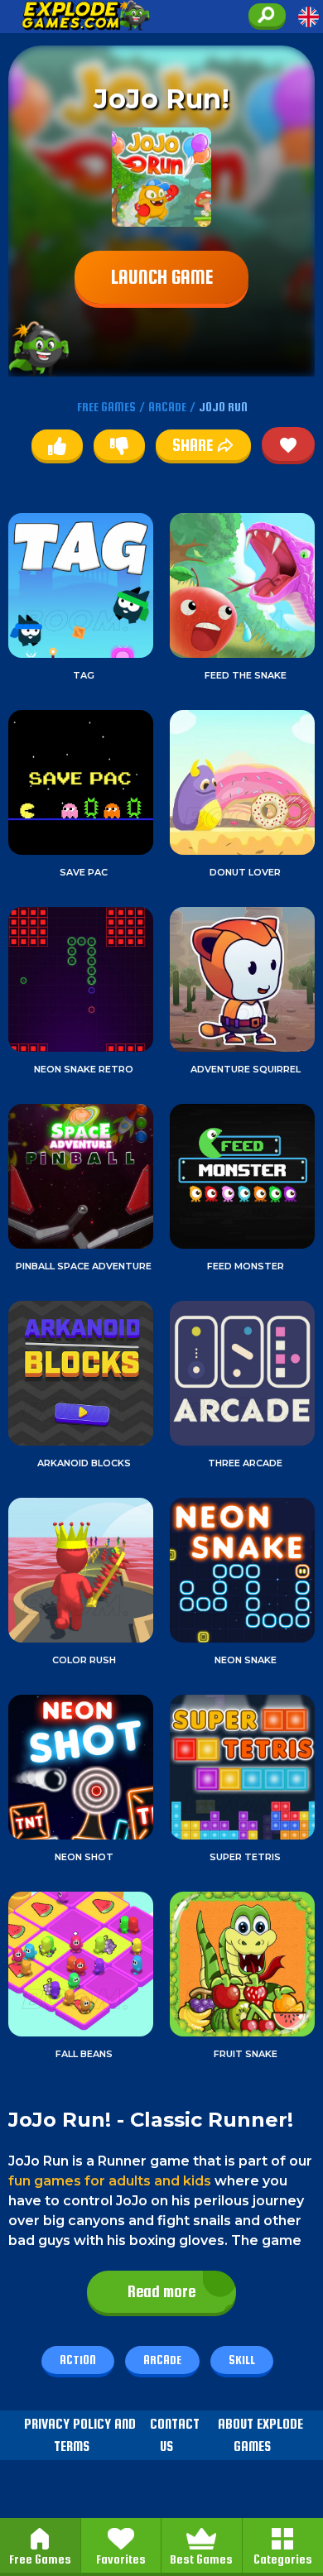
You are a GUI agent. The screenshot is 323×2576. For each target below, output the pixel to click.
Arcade (162, 2360)
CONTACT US (175, 2435)
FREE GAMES (106, 407)
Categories (283, 2559)
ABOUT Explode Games (260, 2435)
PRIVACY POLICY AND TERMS (80, 2435)
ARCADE (167, 407)
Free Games (40, 2559)
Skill (242, 2360)
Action (78, 2360)
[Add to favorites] (288, 444)
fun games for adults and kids (110, 2181)
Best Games (201, 2559)
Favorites (121, 2559)
